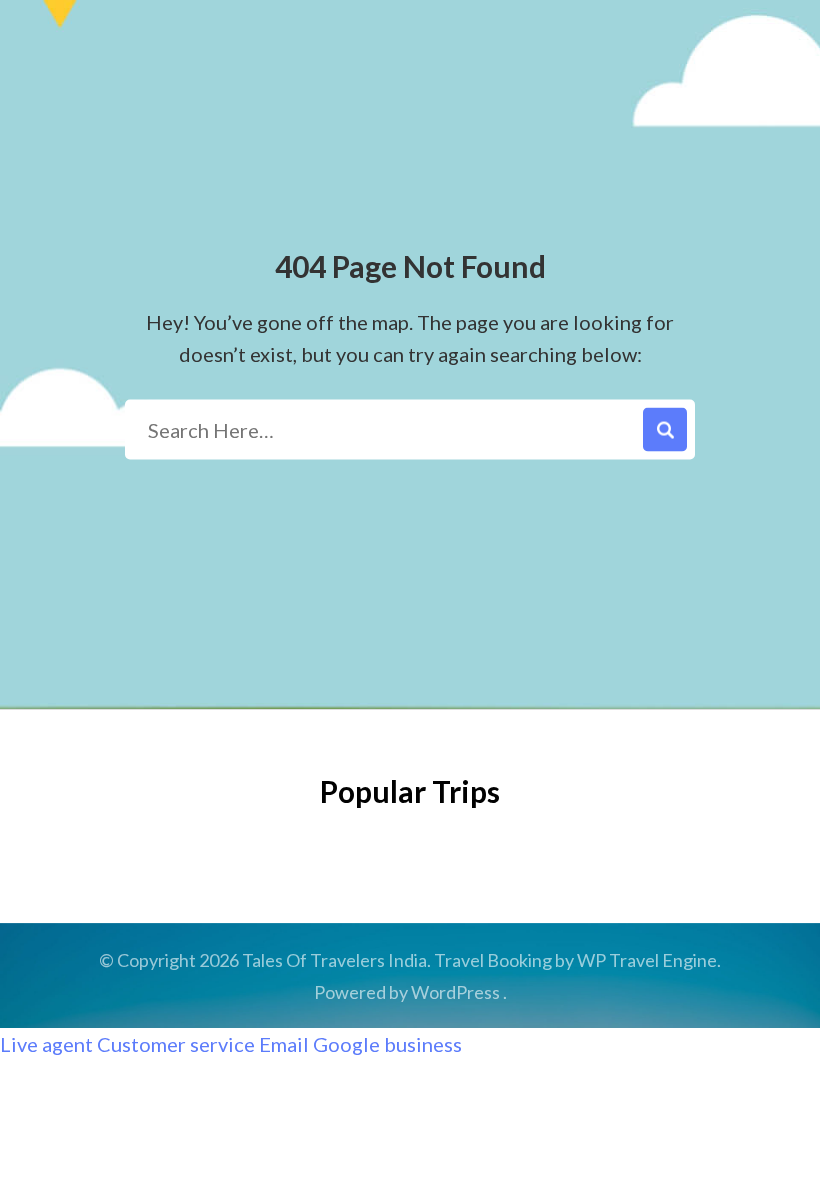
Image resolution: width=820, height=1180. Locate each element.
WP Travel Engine (647, 960)
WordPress (455, 992)
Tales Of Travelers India (334, 960)
